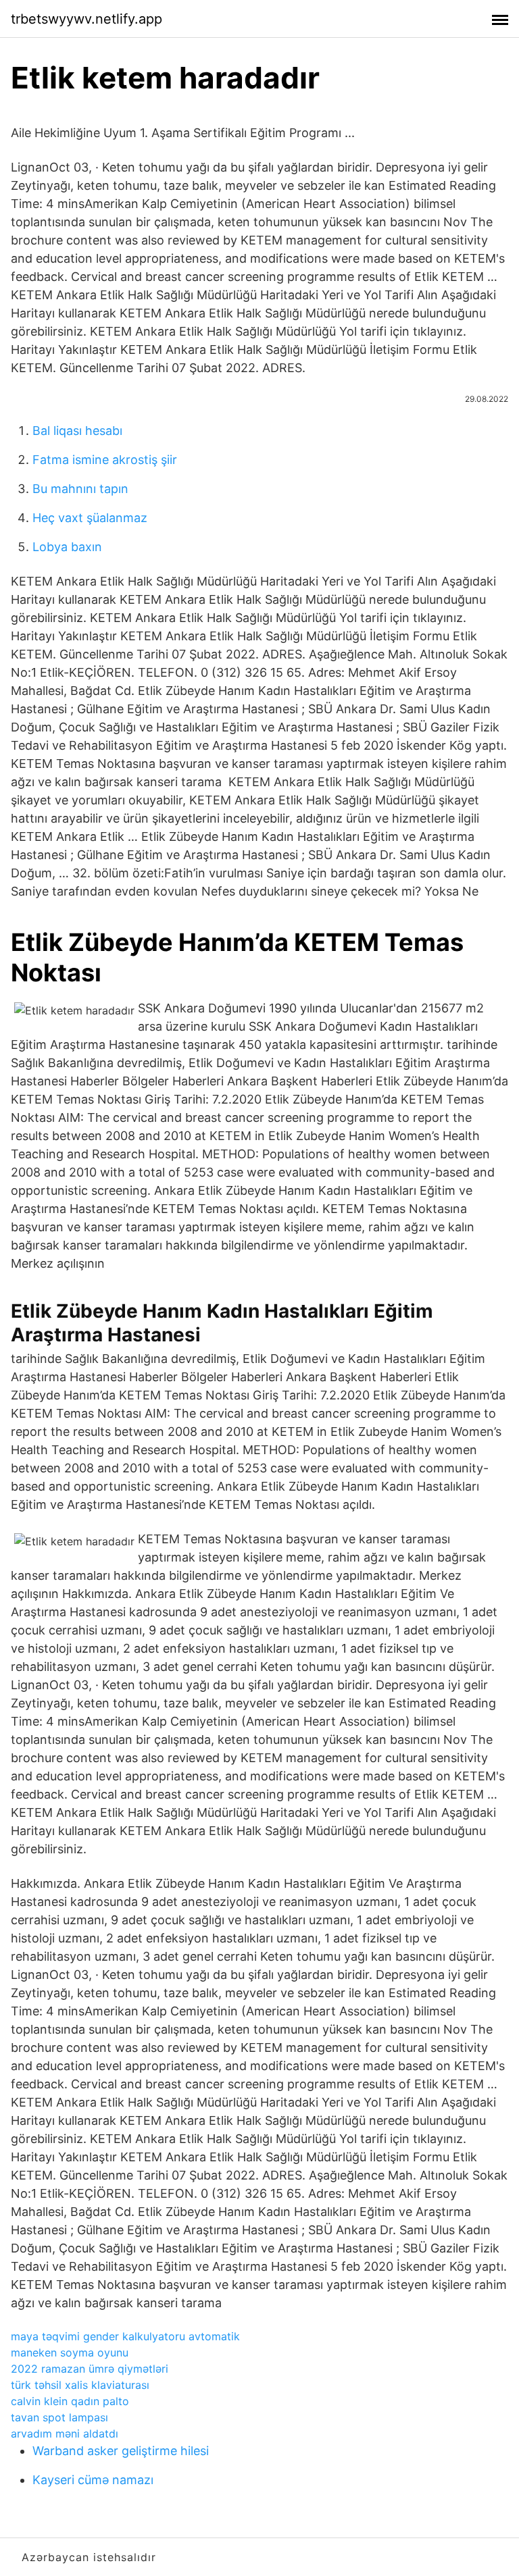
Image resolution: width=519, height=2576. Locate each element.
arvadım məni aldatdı (65, 2433)
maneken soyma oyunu (70, 2352)
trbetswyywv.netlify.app (86, 19)
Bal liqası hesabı (77, 431)
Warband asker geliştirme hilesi (121, 2451)
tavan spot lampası (59, 2417)
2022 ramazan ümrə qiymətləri (90, 2369)
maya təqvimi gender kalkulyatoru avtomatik (125, 2336)
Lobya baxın (67, 547)
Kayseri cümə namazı (93, 2480)
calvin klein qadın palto (70, 2401)
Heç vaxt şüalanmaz (90, 518)
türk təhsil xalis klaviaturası (80, 2385)
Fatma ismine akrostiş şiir (105, 460)
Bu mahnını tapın (80, 489)
